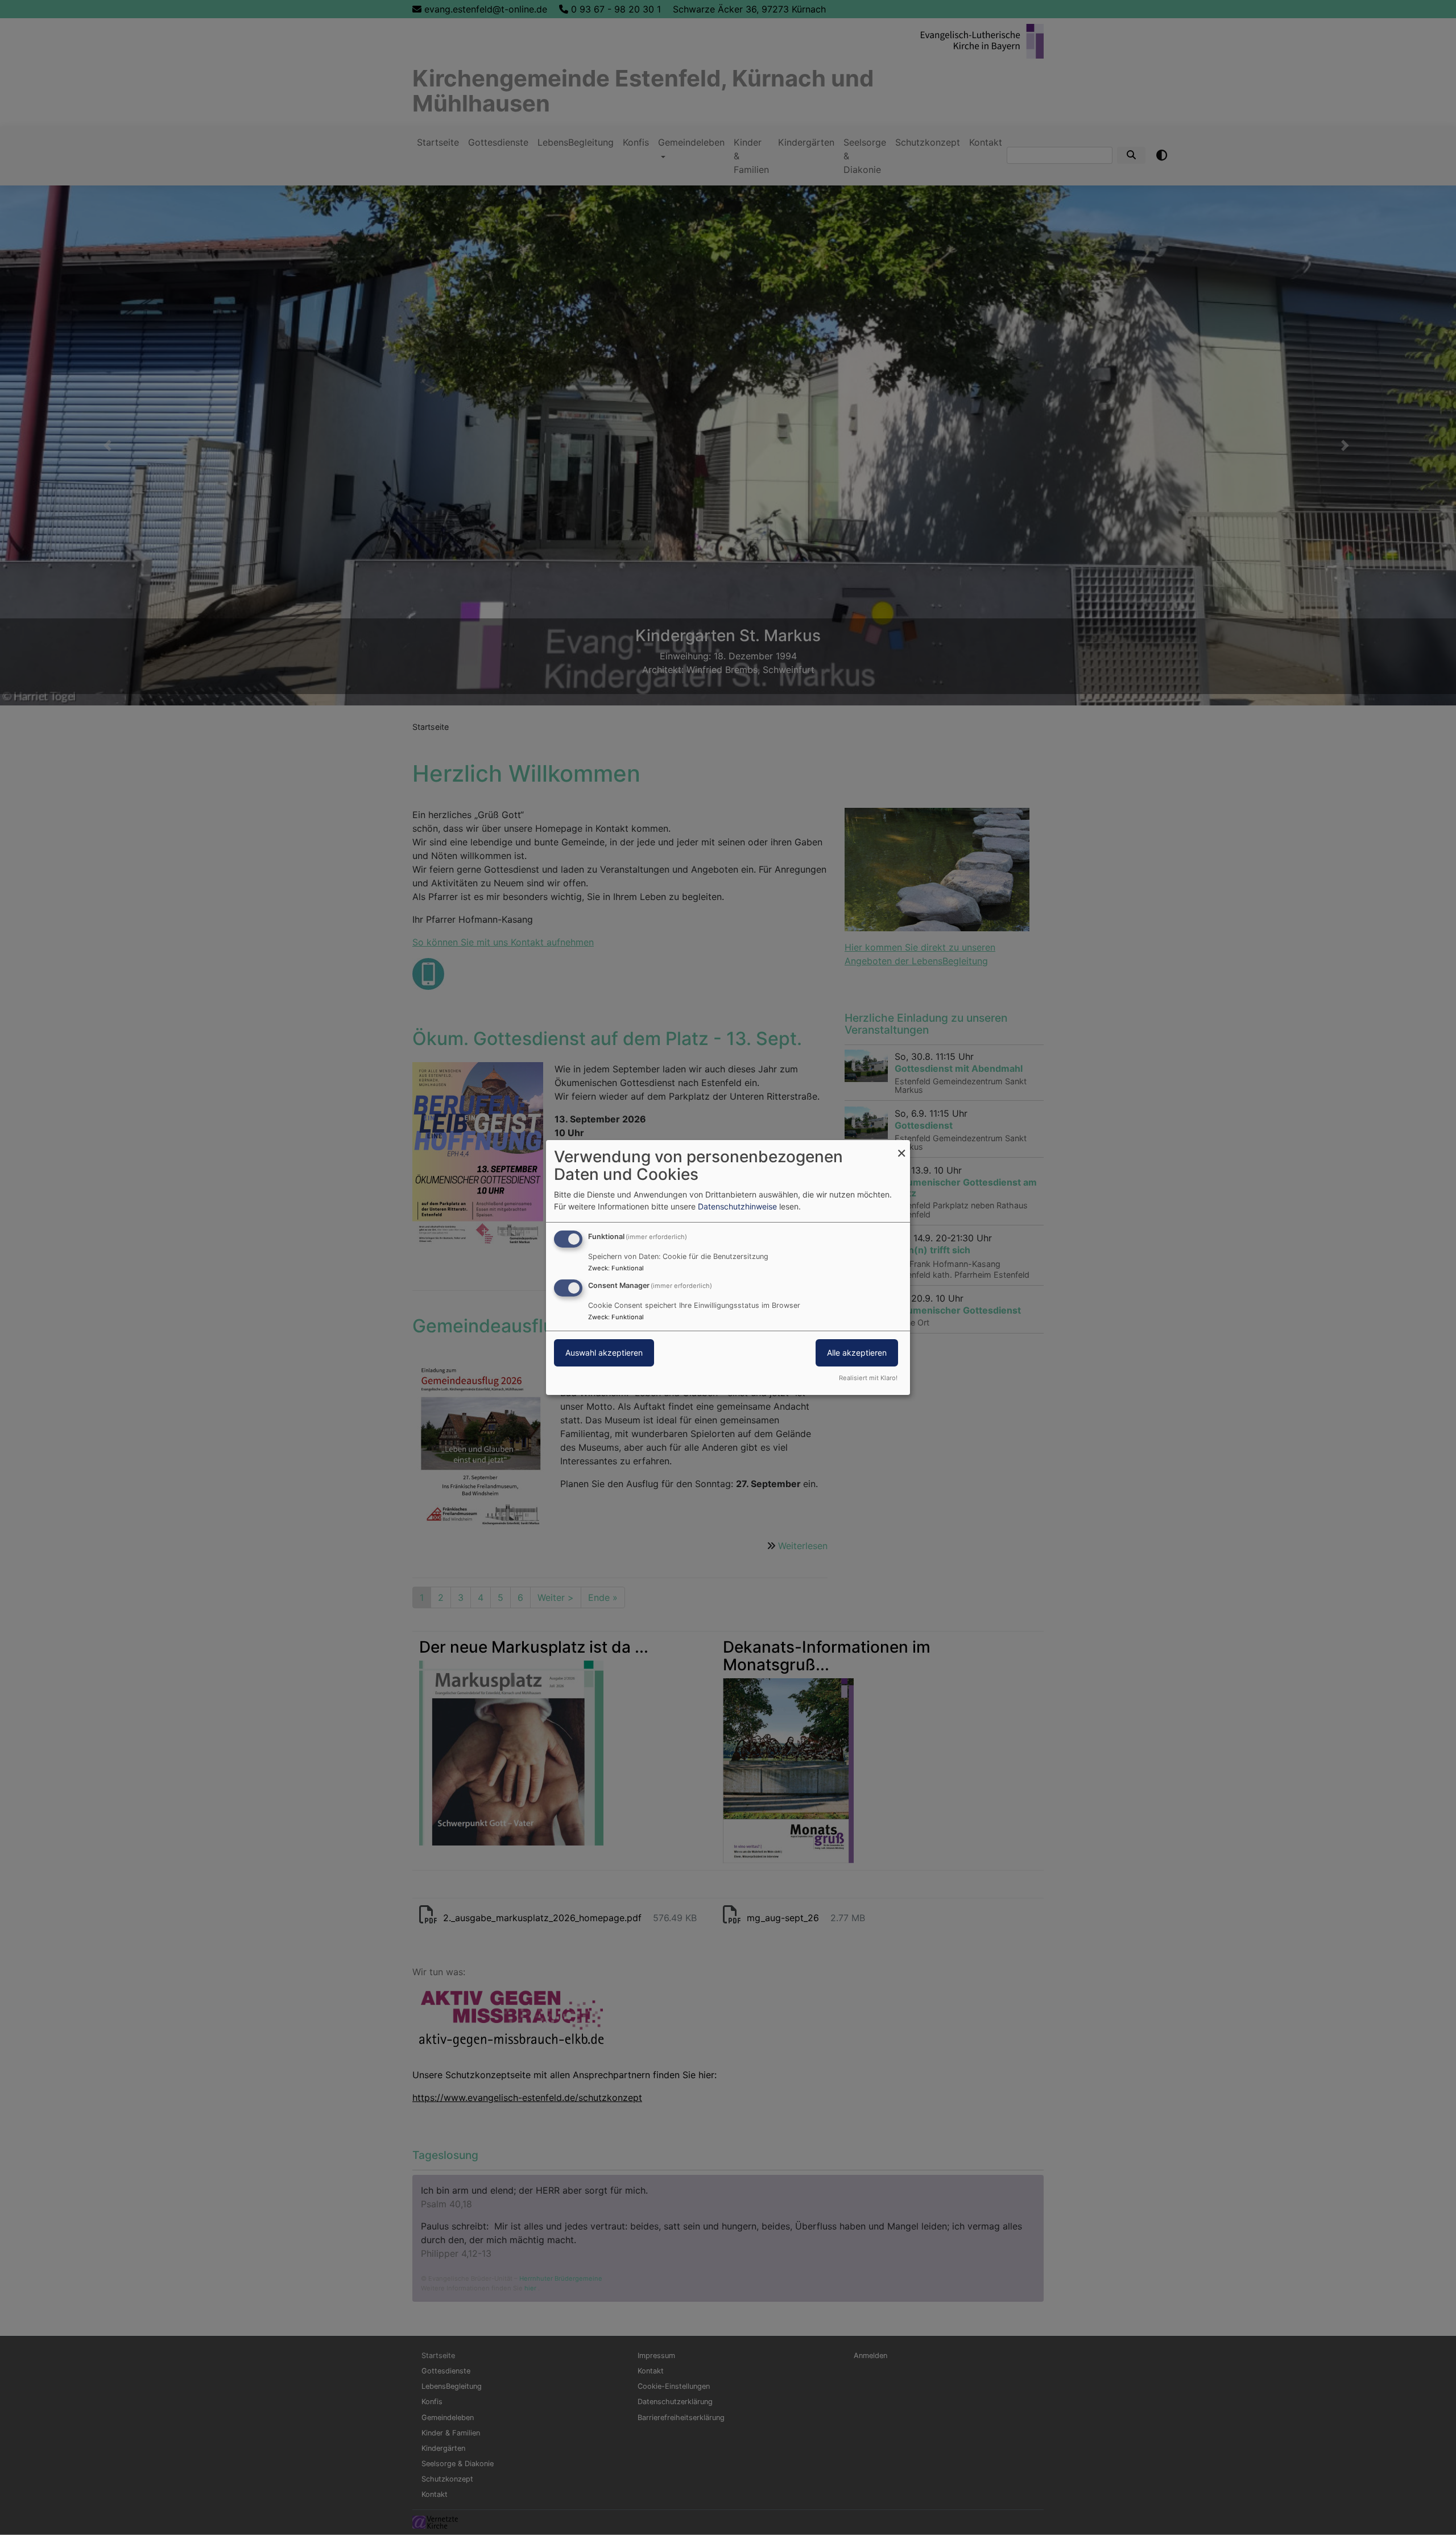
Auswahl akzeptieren (604, 1353)
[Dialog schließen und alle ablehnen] (901, 1147)
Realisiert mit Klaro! (868, 1378)
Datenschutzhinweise (737, 1206)
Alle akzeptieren (857, 1353)
